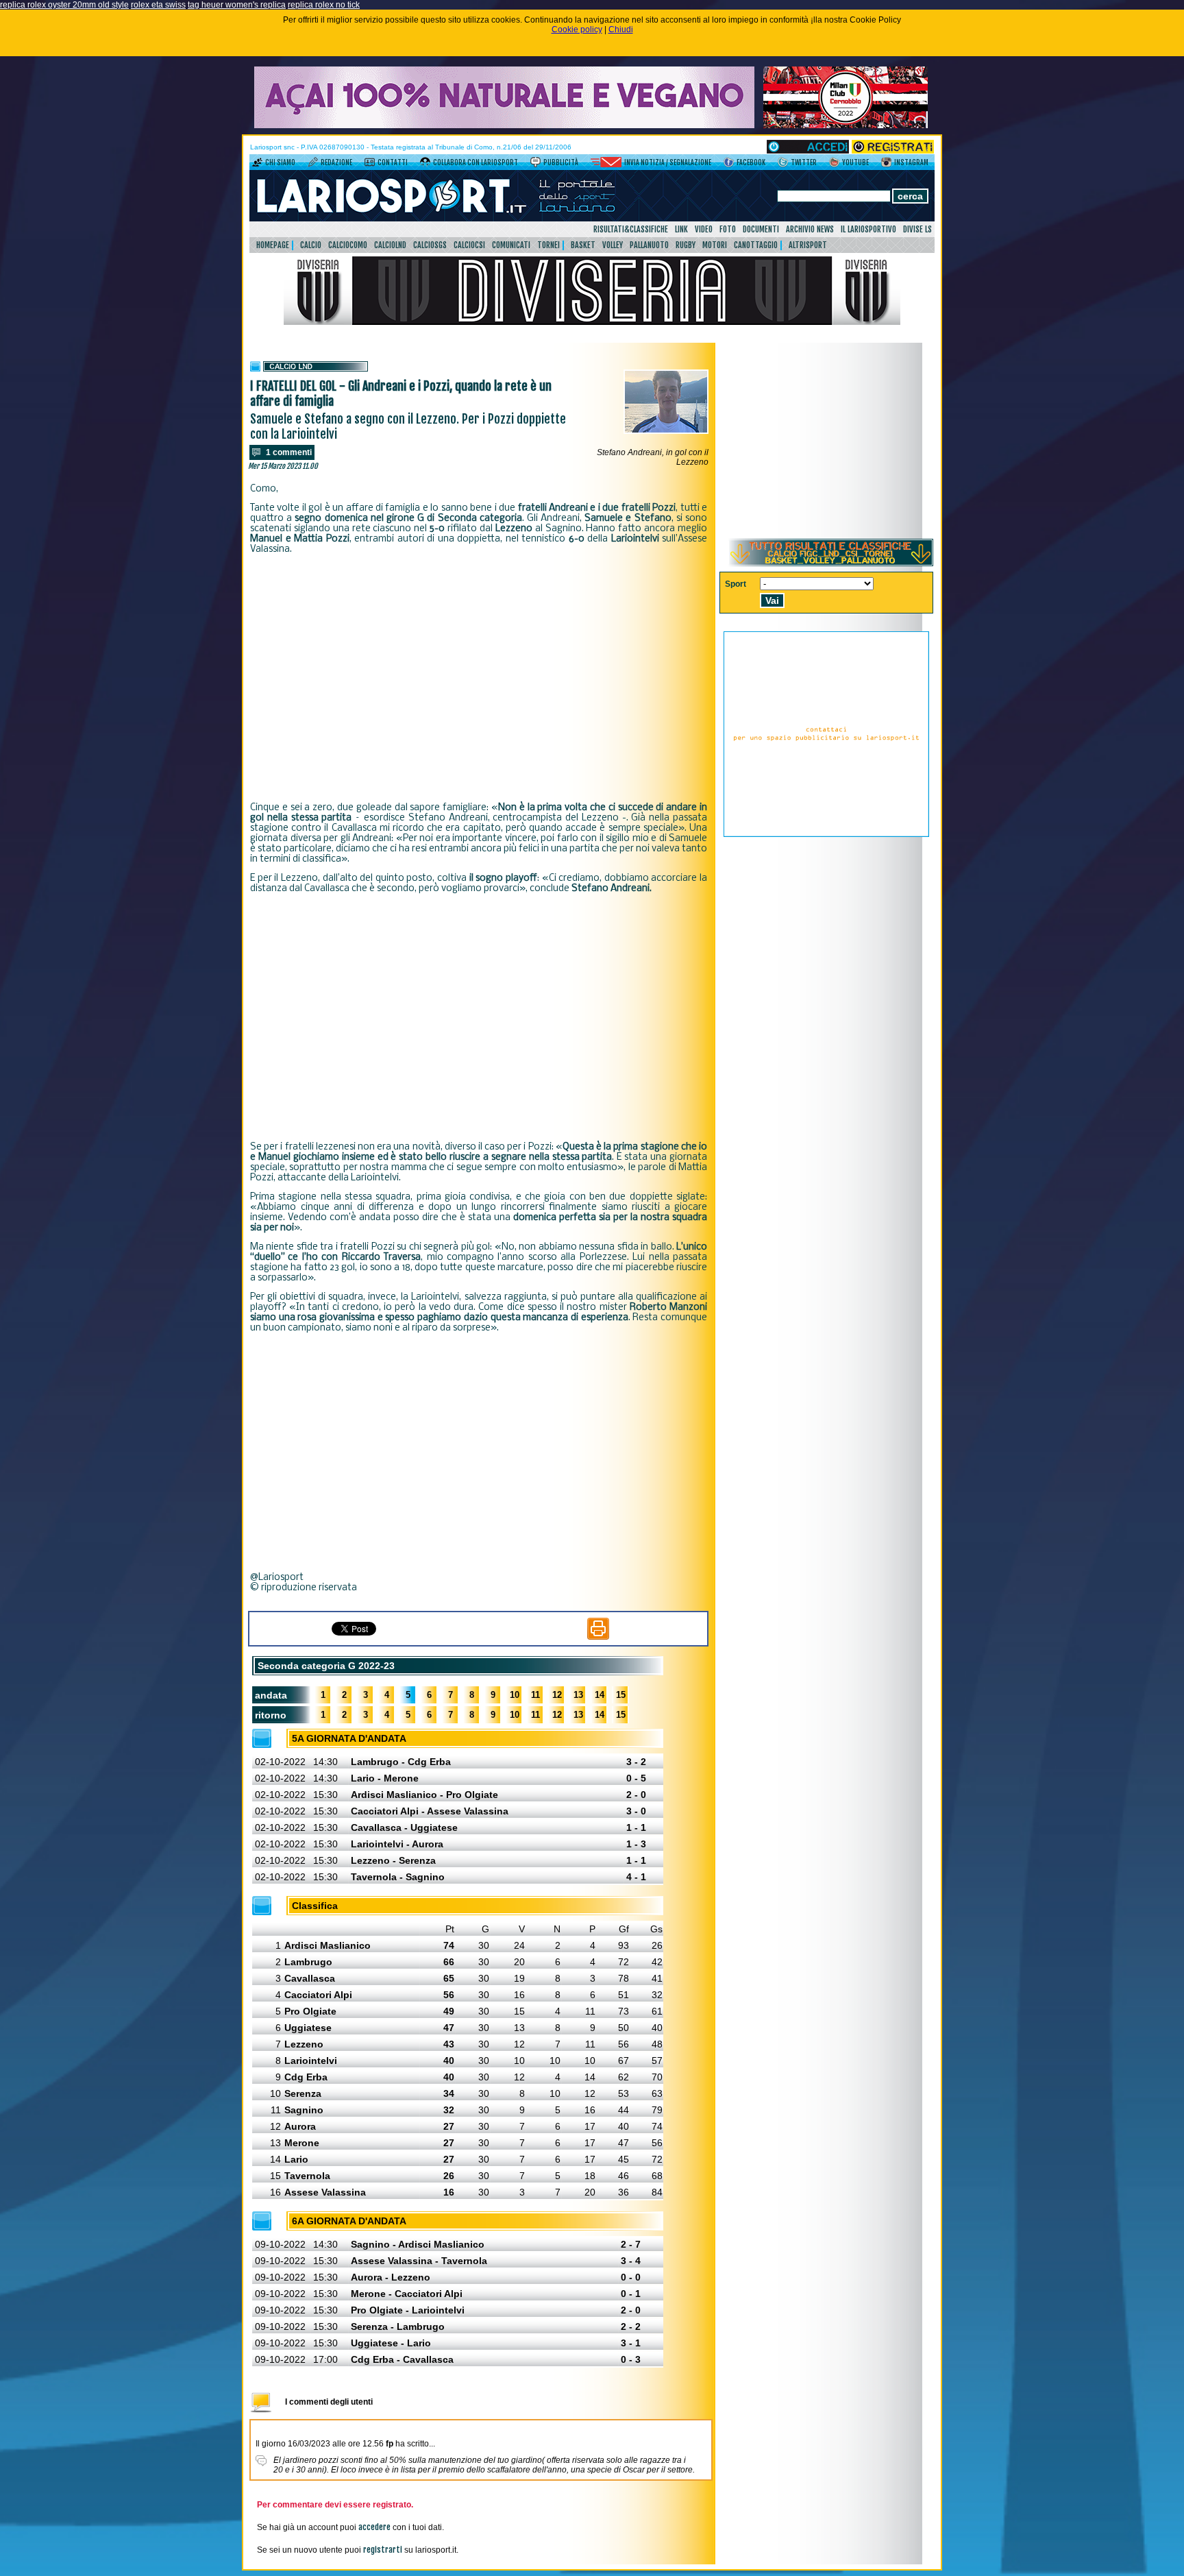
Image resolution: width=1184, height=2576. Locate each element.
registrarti (383, 2550)
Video (704, 229)
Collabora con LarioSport (476, 162)
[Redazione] (313, 165)
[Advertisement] (479, 679)
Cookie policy (577, 29)
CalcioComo (348, 245)
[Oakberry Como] (504, 125)
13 (578, 1695)
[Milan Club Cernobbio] (846, 125)
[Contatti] (370, 165)
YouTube (855, 162)
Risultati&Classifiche (631, 229)
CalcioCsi (469, 245)
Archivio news (810, 229)
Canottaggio (756, 245)
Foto (728, 229)
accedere (374, 2527)
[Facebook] (729, 165)
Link (681, 229)
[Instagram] (886, 165)
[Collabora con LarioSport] (425, 165)
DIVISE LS (917, 229)
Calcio (311, 245)
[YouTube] (834, 165)
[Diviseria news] (592, 322)
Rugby (686, 245)
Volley (613, 245)
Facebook (751, 162)
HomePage (273, 245)
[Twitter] (783, 165)
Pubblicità (561, 162)
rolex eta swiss (158, 5)
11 (535, 1695)
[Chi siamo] (257, 165)
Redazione (336, 162)
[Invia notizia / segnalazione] (606, 165)
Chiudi (621, 29)
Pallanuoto (649, 245)
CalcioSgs (430, 245)
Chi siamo (280, 162)
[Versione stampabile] (598, 1637)
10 (515, 1695)
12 (557, 1695)
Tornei (548, 245)
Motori (715, 245)
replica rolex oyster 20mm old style (64, 5)
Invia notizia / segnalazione (668, 162)
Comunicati (511, 245)
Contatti (393, 162)
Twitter (804, 162)
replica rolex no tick (324, 5)
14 (600, 1695)
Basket (583, 245)
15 (621, 1695)
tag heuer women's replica (237, 5)
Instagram (911, 162)
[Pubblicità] (535, 165)
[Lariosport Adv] (826, 834)
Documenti (761, 229)
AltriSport (808, 245)
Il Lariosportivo (868, 229)
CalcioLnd (390, 245)
